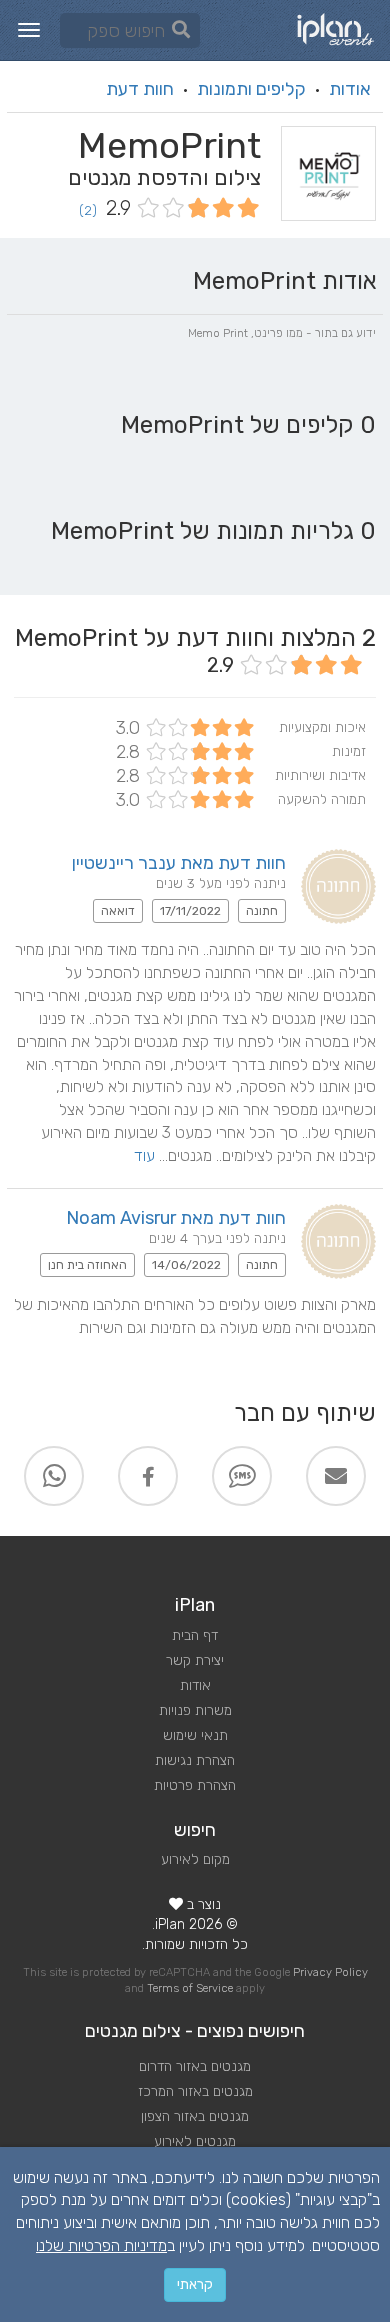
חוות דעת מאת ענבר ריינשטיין (179, 863)
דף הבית (195, 1635)
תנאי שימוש (195, 1735)
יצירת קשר (195, 1660)
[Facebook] (148, 1476)
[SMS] (242, 1476)
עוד (144, 1155)
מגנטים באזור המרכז (195, 2091)
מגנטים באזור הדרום (195, 2066)
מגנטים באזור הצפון (195, 2116)
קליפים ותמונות (251, 89)
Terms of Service (190, 1988)
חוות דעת (140, 89)
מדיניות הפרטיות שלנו (101, 2245)
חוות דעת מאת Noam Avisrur (176, 1218)
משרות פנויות (195, 1710)
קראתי (195, 2284)
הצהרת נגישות (195, 1760)
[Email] (336, 1476)
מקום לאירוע (195, 1859)
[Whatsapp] (54, 1476)
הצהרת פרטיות (195, 1785)
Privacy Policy (330, 1972)
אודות (350, 89)
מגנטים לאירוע (195, 2141)
